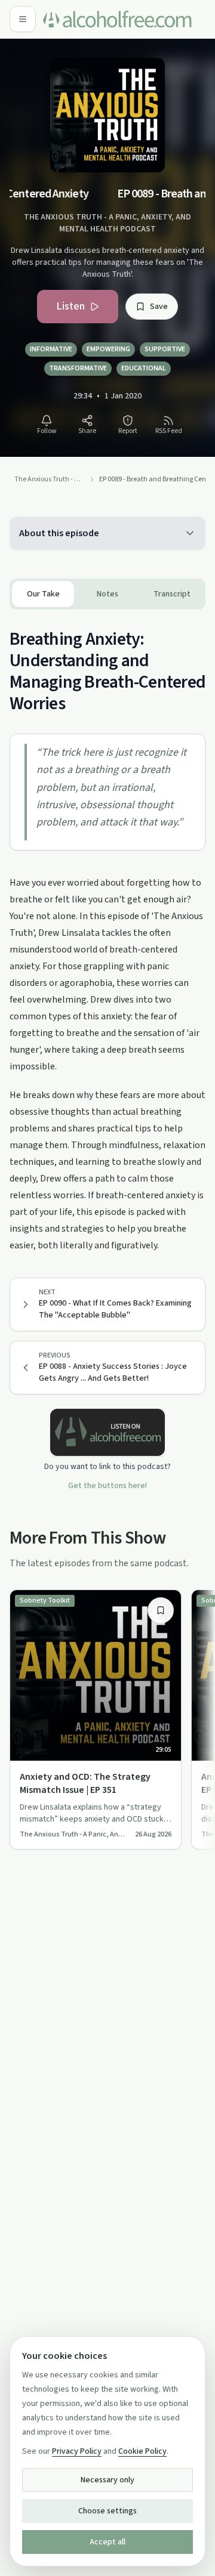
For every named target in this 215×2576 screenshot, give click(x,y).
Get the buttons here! (107, 1486)
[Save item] (161, 1610)
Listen (70, 306)
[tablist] (107, 594)
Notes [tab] (107, 594)
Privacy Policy (77, 2451)
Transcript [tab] (172, 594)
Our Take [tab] (43, 594)
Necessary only (107, 2480)
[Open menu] (23, 19)
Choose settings (107, 2511)
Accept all (107, 2542)
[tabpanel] (107, 932)
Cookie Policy (142, 2451)
